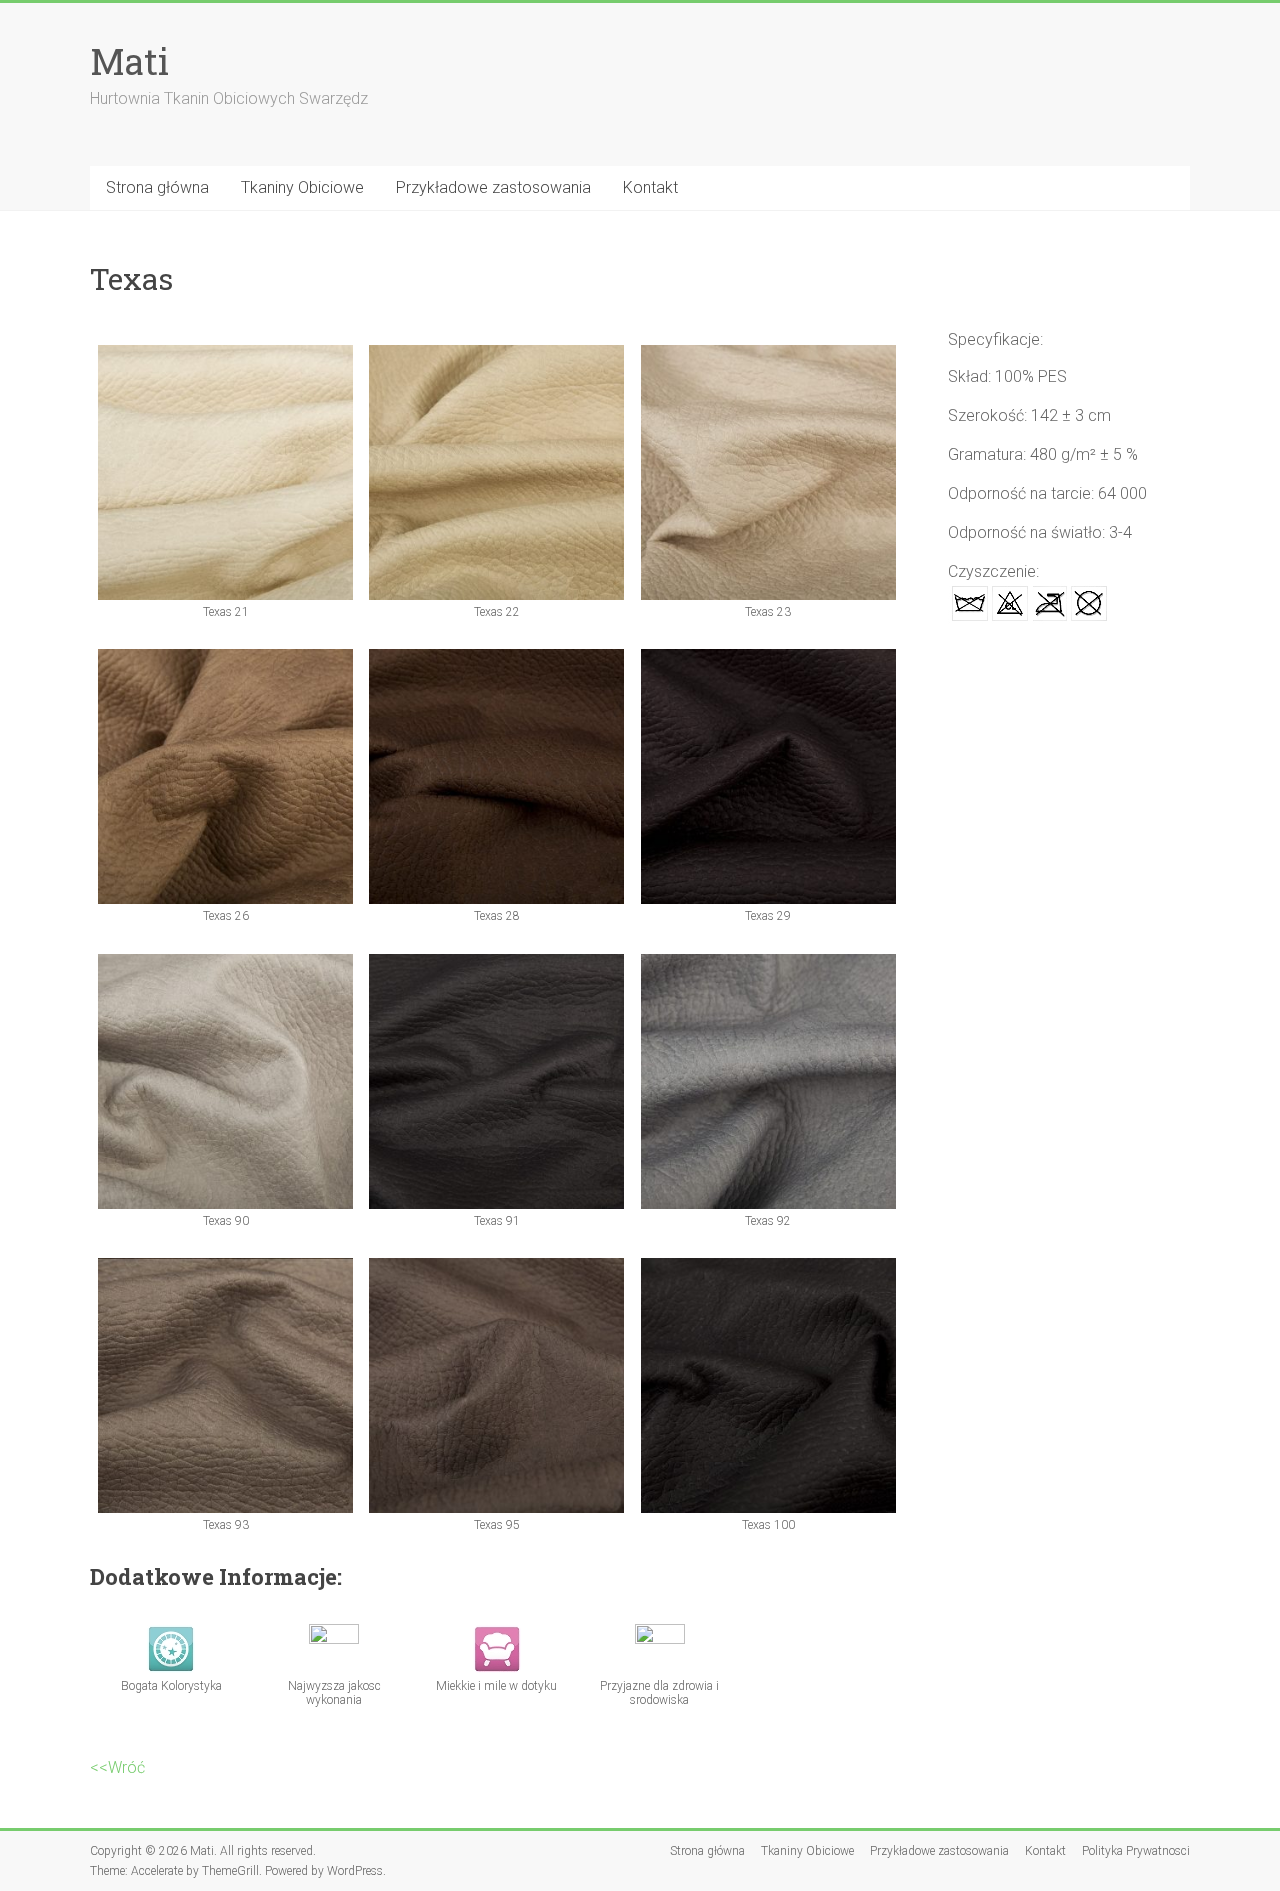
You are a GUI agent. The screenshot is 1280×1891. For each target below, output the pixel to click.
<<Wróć (117, 1767)
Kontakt (650, 187)
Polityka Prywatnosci (1136, 1851)
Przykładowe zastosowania (493, 187)
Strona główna (157, 187)
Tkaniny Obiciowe (302, 187)
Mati (129, 61)
